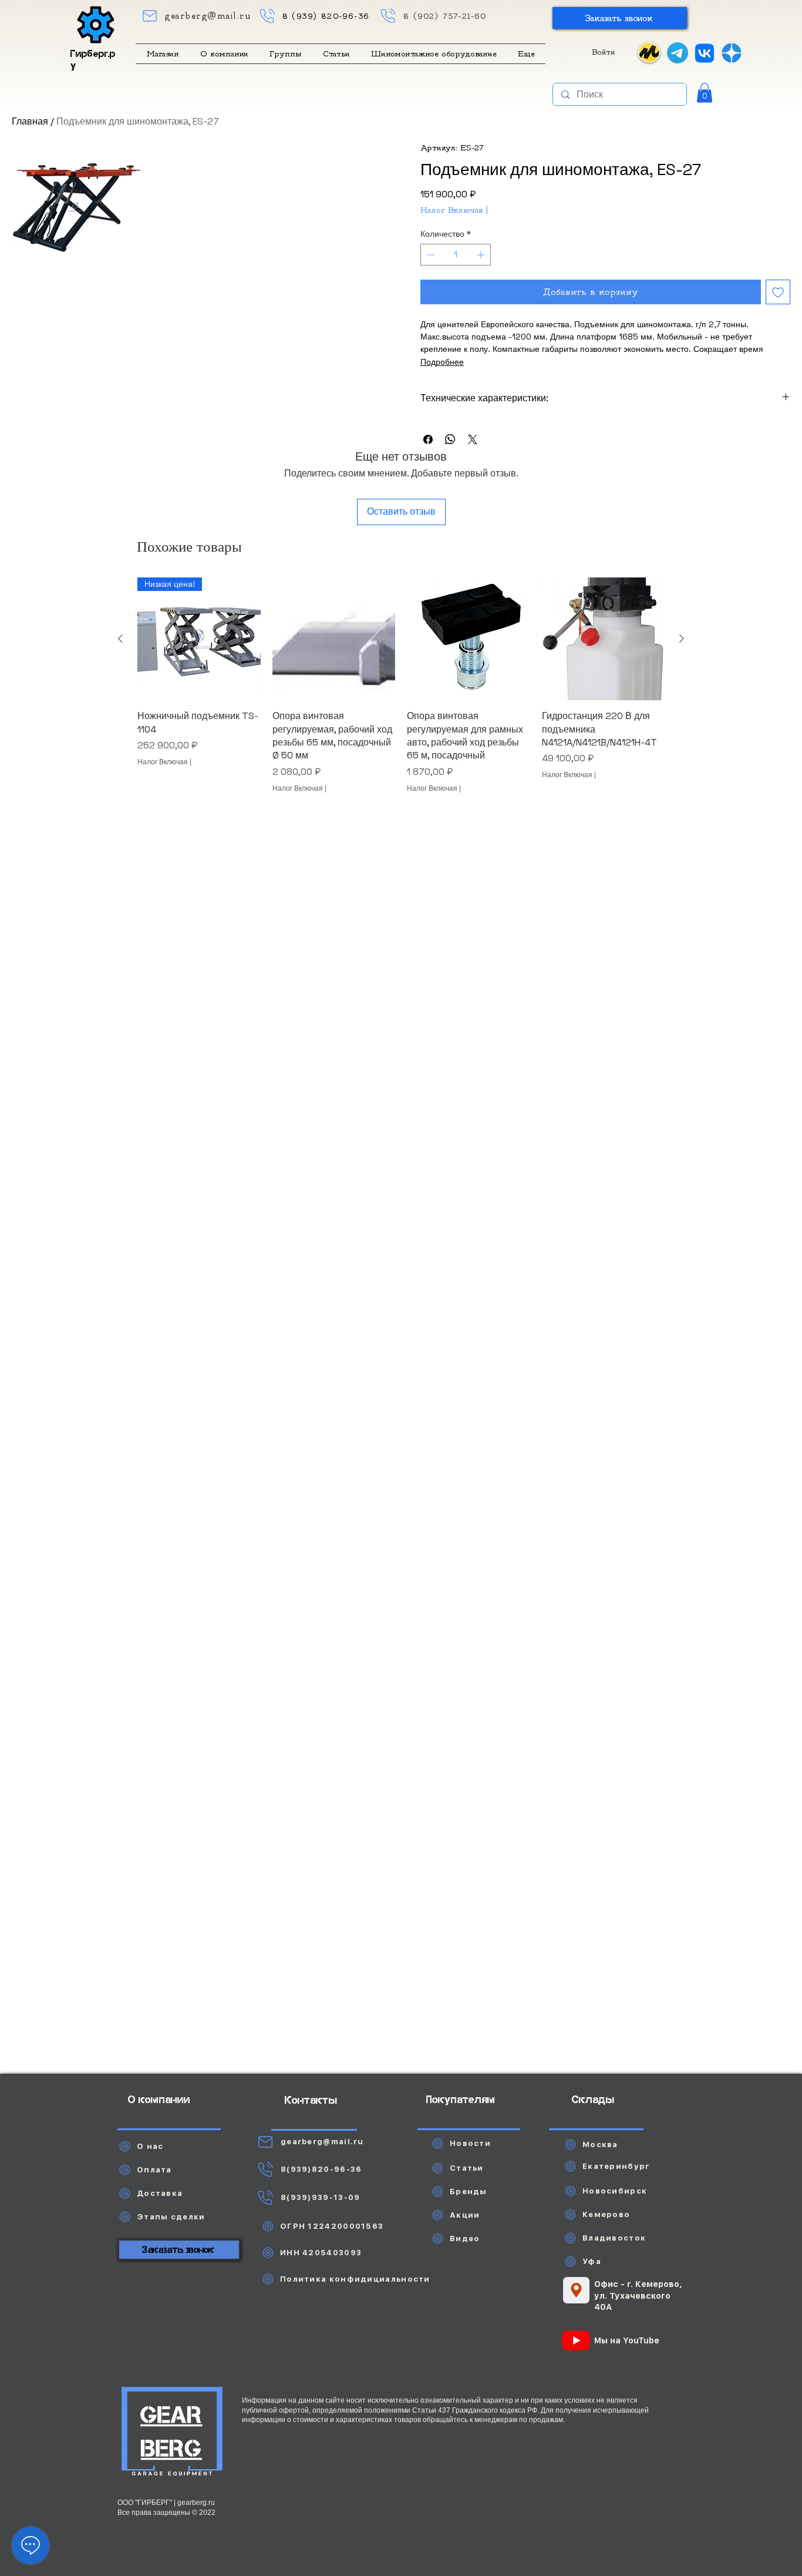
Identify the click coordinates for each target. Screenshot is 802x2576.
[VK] (705, 53)
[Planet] (172, 2433)
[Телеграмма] (678, 53)
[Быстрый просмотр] (334, 639)
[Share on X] (473, 439)
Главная (30, 121)
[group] (401, 692)
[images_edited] (732, 53)
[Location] (576, 2290)
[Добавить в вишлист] (778, 292)
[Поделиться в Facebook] (428, 439)
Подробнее (442, 362)
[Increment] (482, 255)
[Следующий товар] (682, 639)
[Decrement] (429, 255)
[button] (620, 18)
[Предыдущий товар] (120, 639)
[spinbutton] (456, 255)
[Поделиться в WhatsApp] (450, 439)
